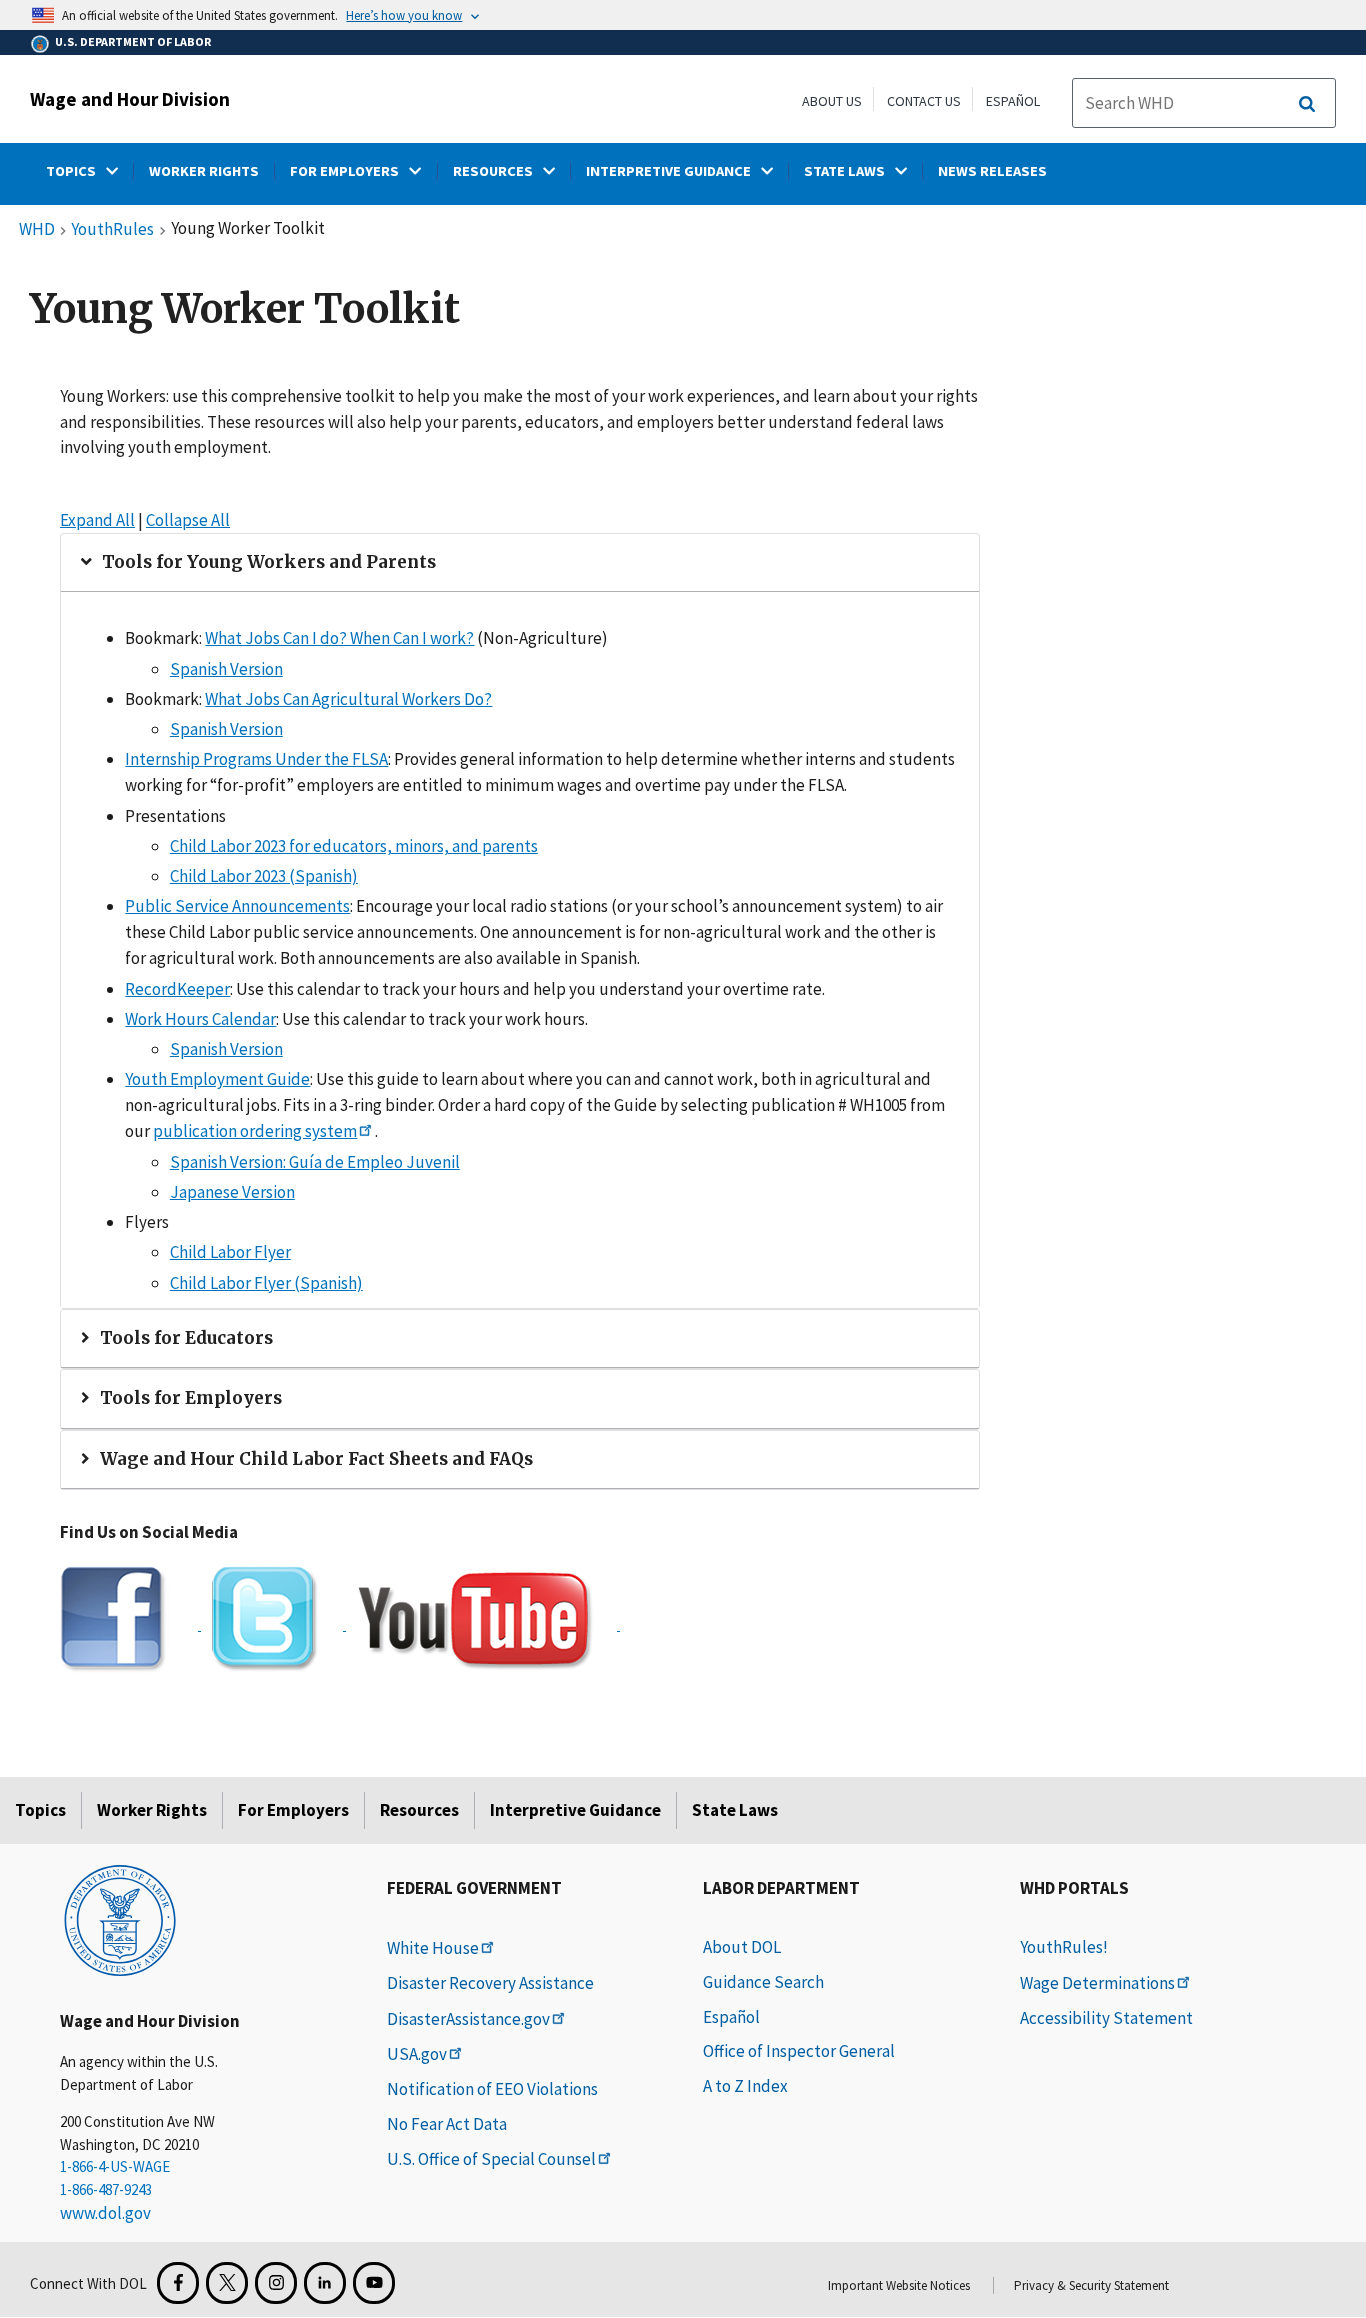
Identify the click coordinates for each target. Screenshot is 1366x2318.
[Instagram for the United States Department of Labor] (276, 2283)
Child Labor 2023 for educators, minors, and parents (354, 846)
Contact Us (924, 101)
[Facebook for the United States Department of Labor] (178, 2283)
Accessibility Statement (1106, 2018)
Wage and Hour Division (130, 99)
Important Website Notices (899, 2285)
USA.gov (417, 2054)
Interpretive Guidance (575, 1810)
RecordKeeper (177, 989)
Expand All (97, 520)
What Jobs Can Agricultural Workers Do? (348, 699)
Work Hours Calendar (200, 1019)
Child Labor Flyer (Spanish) (266, 1283)
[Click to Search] (1307, 104)
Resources (419, 1810)
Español (1013, 101)
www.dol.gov (105, 2213)
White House (433, 1948)
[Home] (120, 1919)
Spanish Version (226, 669)
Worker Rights (152, 1810)
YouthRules (112, 230)
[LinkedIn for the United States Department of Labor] (325, 2283)
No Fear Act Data (447, 2124)
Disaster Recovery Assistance (490, 1983)
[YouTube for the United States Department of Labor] (374, 2283)
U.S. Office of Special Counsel (491, 2159)
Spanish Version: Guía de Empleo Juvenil (315, 1162)
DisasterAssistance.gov (468, 2019)
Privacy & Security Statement (1091, 2285)
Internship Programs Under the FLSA (256, 759)
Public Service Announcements (237, 906)
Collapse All (188, 520)
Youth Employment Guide (217, 1079)
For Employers (293, 1810)
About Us (832, 101)
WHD (37, 230)
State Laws (735, 1810)
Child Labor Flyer (230, 1252)
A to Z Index (745, 2086)
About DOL (742, 1947)
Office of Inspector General (799, 2051)
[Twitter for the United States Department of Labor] (227, 2283)
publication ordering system (255, 1131)
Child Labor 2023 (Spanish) (264, 876)
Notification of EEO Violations (492, 2089)
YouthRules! (1064, 1947)
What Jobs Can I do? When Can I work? (339, 638)
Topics (40, 1810)
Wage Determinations (1097, 1983)
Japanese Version (232, 1192)
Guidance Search (763, 1982)
